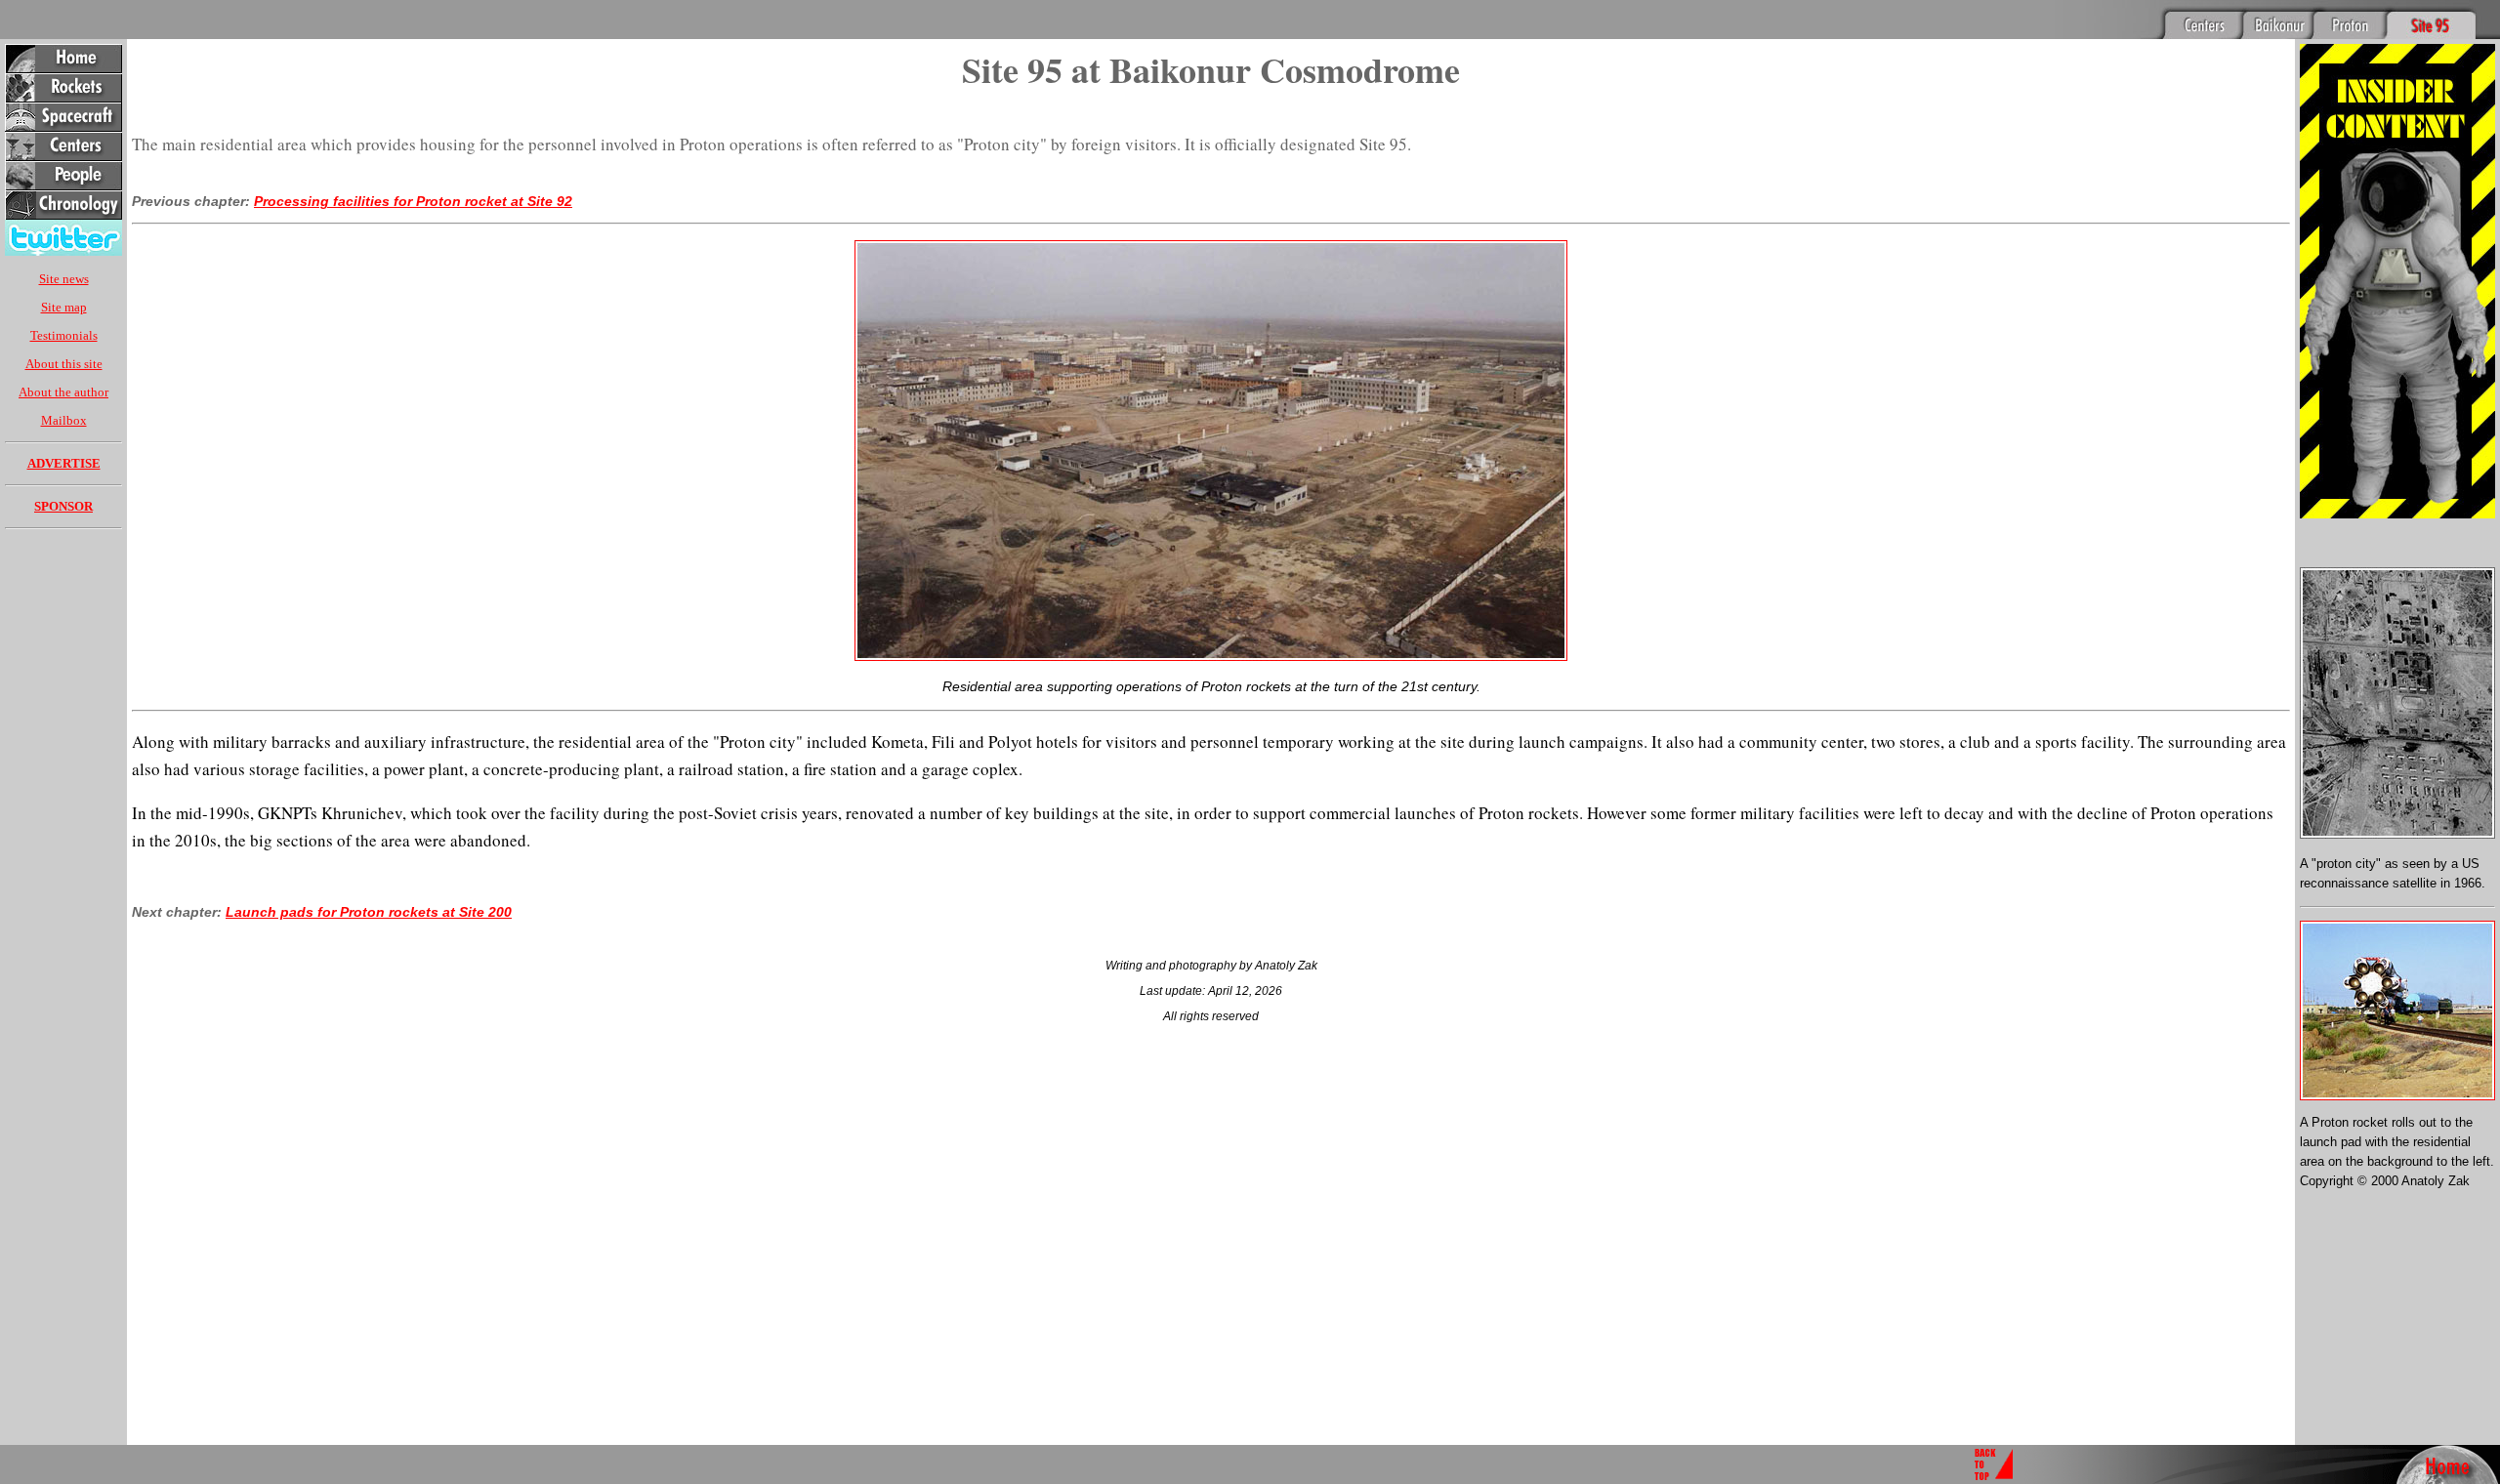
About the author (63, 392)
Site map (64, 307)
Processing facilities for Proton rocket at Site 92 (413, 201)
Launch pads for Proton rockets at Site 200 (369, 912)
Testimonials (64, 335)
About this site (64, 364)
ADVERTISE (64, 463)
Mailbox (64, 420)
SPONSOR (63, 506)
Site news (64, 279)
